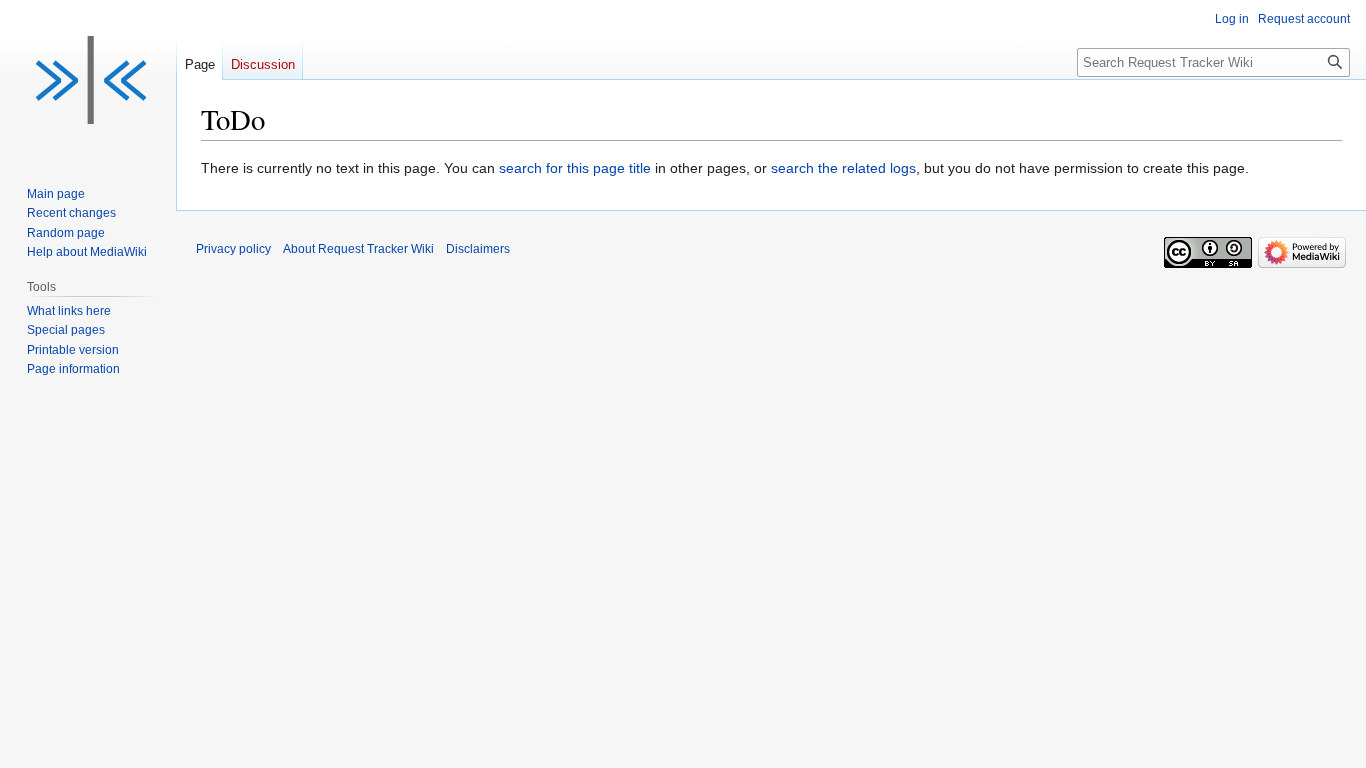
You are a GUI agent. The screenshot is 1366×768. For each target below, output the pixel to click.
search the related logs (843, 168)
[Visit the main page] (88, 80)
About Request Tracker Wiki (358, 249)
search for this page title (575, 168)
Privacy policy (233, 249)
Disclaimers (478, 249)
